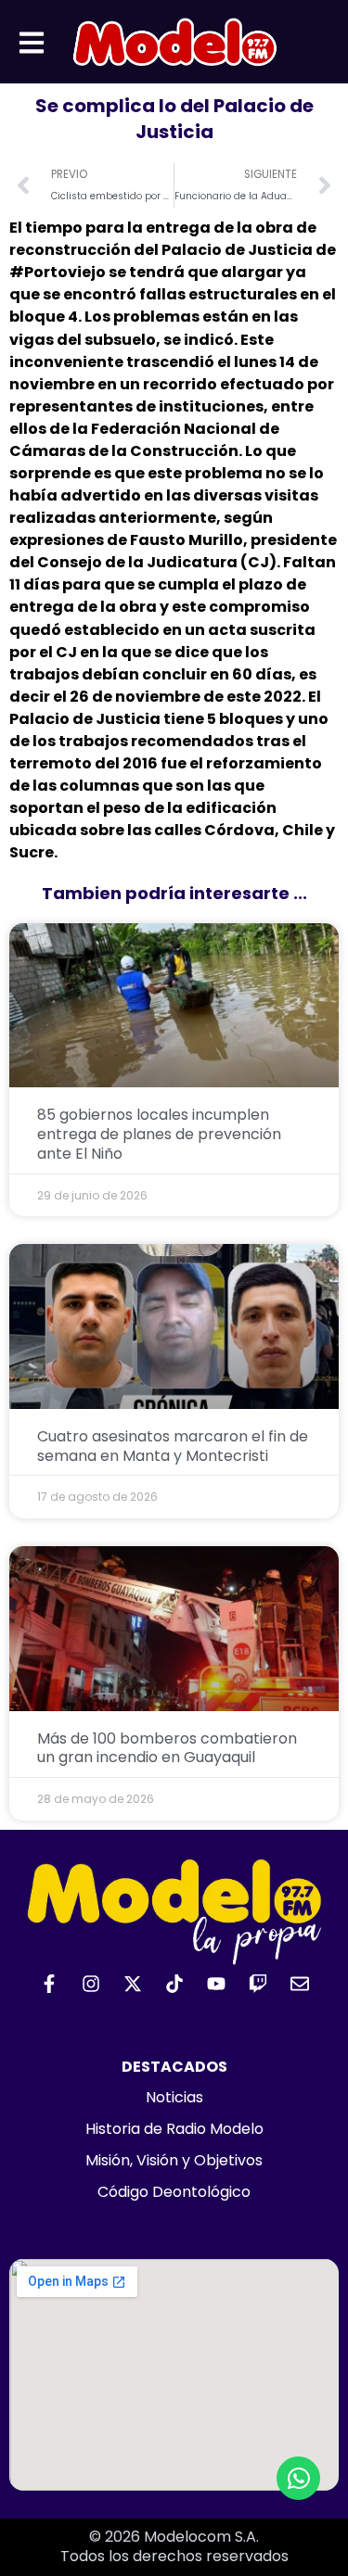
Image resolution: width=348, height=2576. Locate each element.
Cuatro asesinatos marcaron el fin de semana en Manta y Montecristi (173, 1446)
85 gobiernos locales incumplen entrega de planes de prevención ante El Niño (159, 1134)
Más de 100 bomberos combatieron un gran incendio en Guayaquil (167, 1748)
